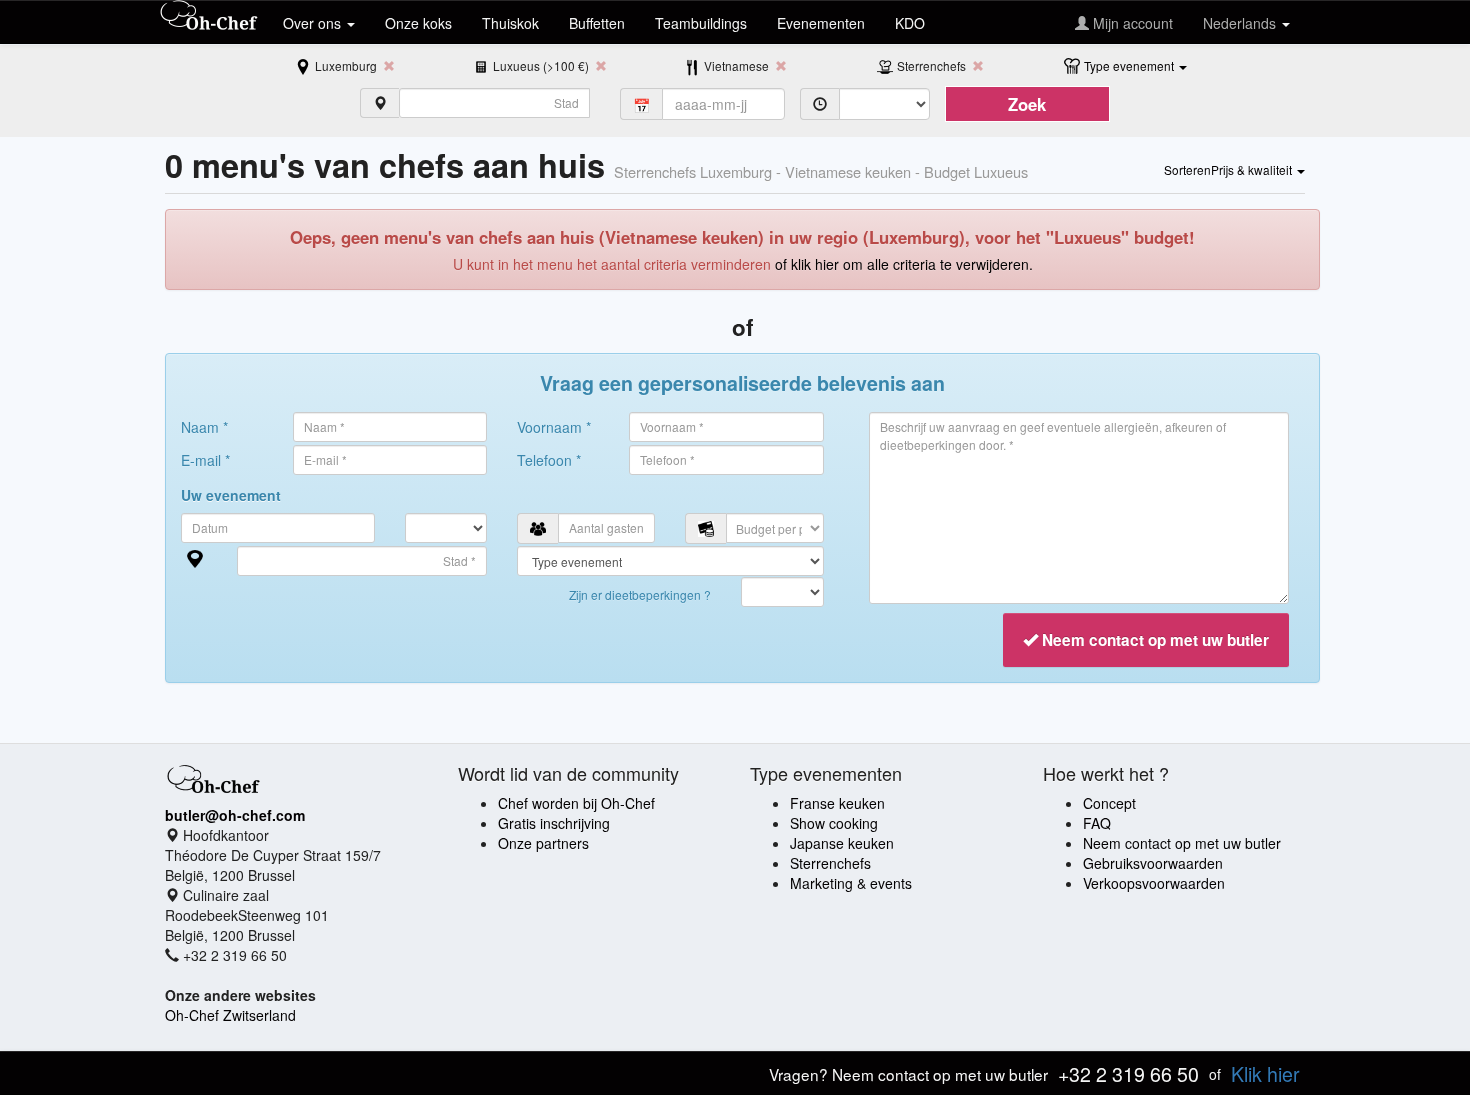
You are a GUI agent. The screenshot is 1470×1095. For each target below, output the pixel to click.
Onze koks (418, 23)
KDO (910, 23)
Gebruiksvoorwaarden (1153, 863)
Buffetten (597, 23)
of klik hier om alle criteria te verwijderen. (904, 264)
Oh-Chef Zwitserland (230, 1015)
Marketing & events (851, 883)
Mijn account (1131, 23)
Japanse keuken (842, 843)
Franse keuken (837, 803)
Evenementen (821, 23)
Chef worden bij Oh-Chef (576, 803)
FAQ (1097, 823)
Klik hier (1265, 1073)
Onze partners (543, 843)
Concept (1109, 803)
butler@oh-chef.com (235, 815)
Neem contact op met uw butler (1182, 843)
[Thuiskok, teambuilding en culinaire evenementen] (209, 17)
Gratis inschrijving (554, 823)
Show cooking (834, 823)
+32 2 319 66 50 (1128, 1073)
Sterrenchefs (830, 863)
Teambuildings (701, 23)
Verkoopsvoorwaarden (1154, 883)
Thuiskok (510, 23)
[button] (1135, 65)
